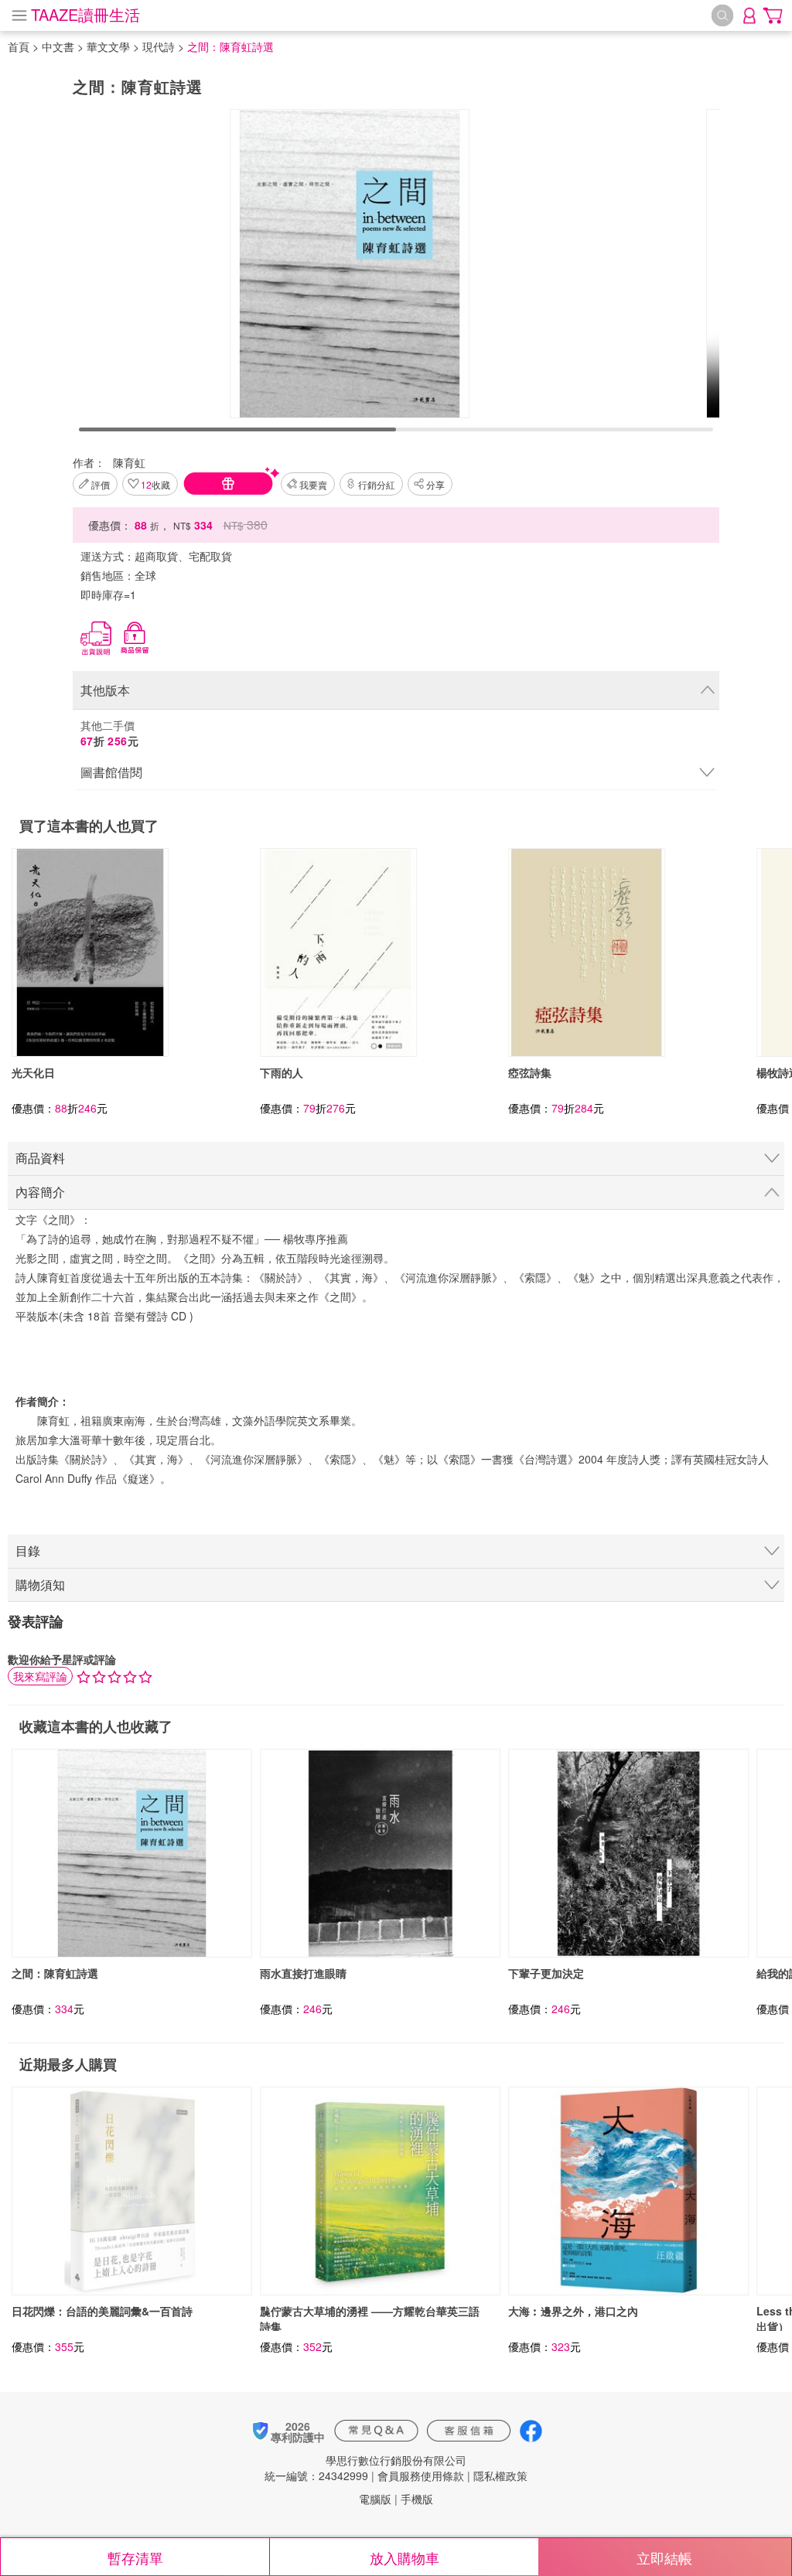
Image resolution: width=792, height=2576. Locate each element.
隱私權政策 (500, 2475)
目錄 (28, 1550)
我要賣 (313, 484)
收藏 (155, 484)
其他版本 (105, 690)
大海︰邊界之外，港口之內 (573, 2311)
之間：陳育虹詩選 (55, 1973)
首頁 (19, 46)
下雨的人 (282, 1072)
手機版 (417, 2499)
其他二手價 (110, 733)
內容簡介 (40, 1192)
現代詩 (159, 46)
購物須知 (40, 1584)
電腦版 (375, 2499)
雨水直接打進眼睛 (303, 1973)
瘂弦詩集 (530, 1072)
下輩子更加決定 (546, 1973)
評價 (101, 484)
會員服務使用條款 (421, 2475)
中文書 (58, 46)
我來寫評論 (40, 1676)
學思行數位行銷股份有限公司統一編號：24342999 (365, 2468)
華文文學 (108, 46)
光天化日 (33, 1072)
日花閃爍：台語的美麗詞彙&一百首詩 (102, 2311)
